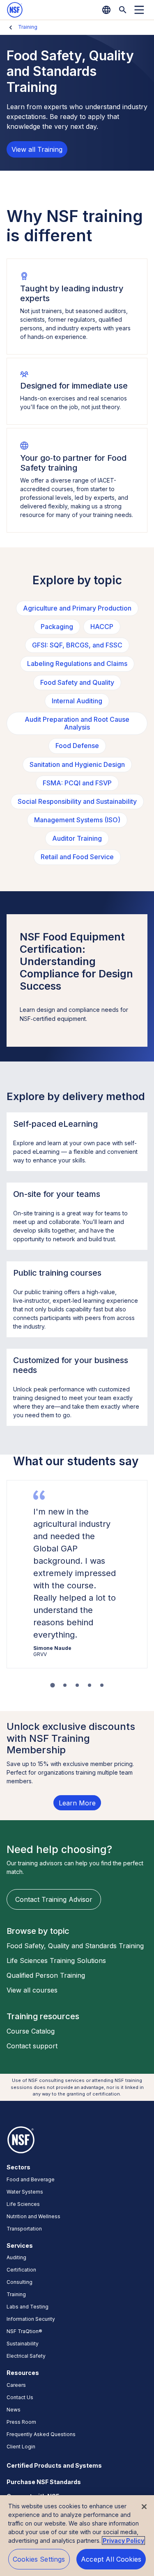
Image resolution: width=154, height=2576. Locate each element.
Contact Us (20, 2397)
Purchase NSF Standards (44, 2482)
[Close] (144, 2507)
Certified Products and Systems (54, 2465)
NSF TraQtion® (24, 2331)
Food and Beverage (31, 2179)
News (14, 2410)
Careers (16, 2385)
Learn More (77, 1803)
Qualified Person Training (46, 1975)
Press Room (21, 2422)
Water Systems (25, 2192)
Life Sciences (23, 2204)
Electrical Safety (26, 2356)
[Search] (123, 10)
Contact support (32, 2046)
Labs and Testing (28, 2307)
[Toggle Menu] (139, 10)
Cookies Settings (39, 2559)
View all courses (32, 1990)
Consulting (20, 2282)
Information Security (31, 2319)
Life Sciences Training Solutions (56, 1961)
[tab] (52, 1685)
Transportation (24, 2229)
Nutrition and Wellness (33, 2216)
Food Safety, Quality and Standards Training (75, 1946)
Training (28, 27)
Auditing (16, 2257)
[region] (77, 2536)
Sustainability (23, 2344)
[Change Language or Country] (106, 10)
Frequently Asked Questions (41, 2434)
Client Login (21, 2447)
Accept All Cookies (111, 2559)
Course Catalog (31, 2031)
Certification (21, 2270)
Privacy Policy (123, 2541)
